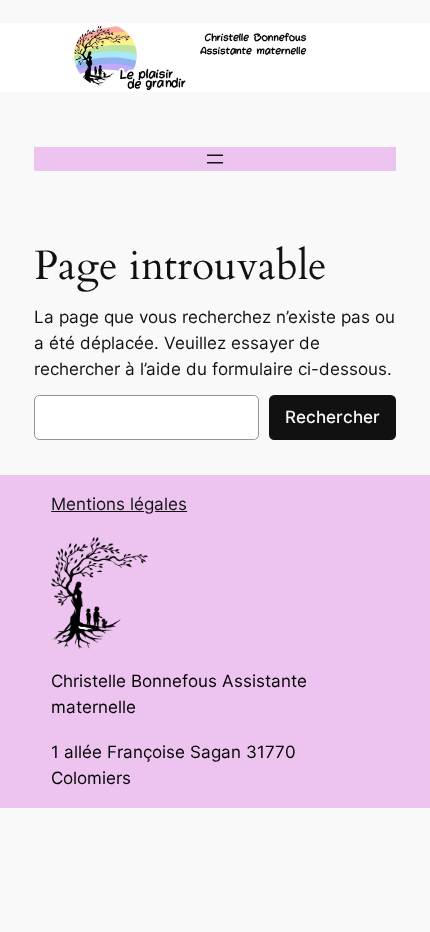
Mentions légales (119, 504)
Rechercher (332, 417)
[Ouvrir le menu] (215, 159)
